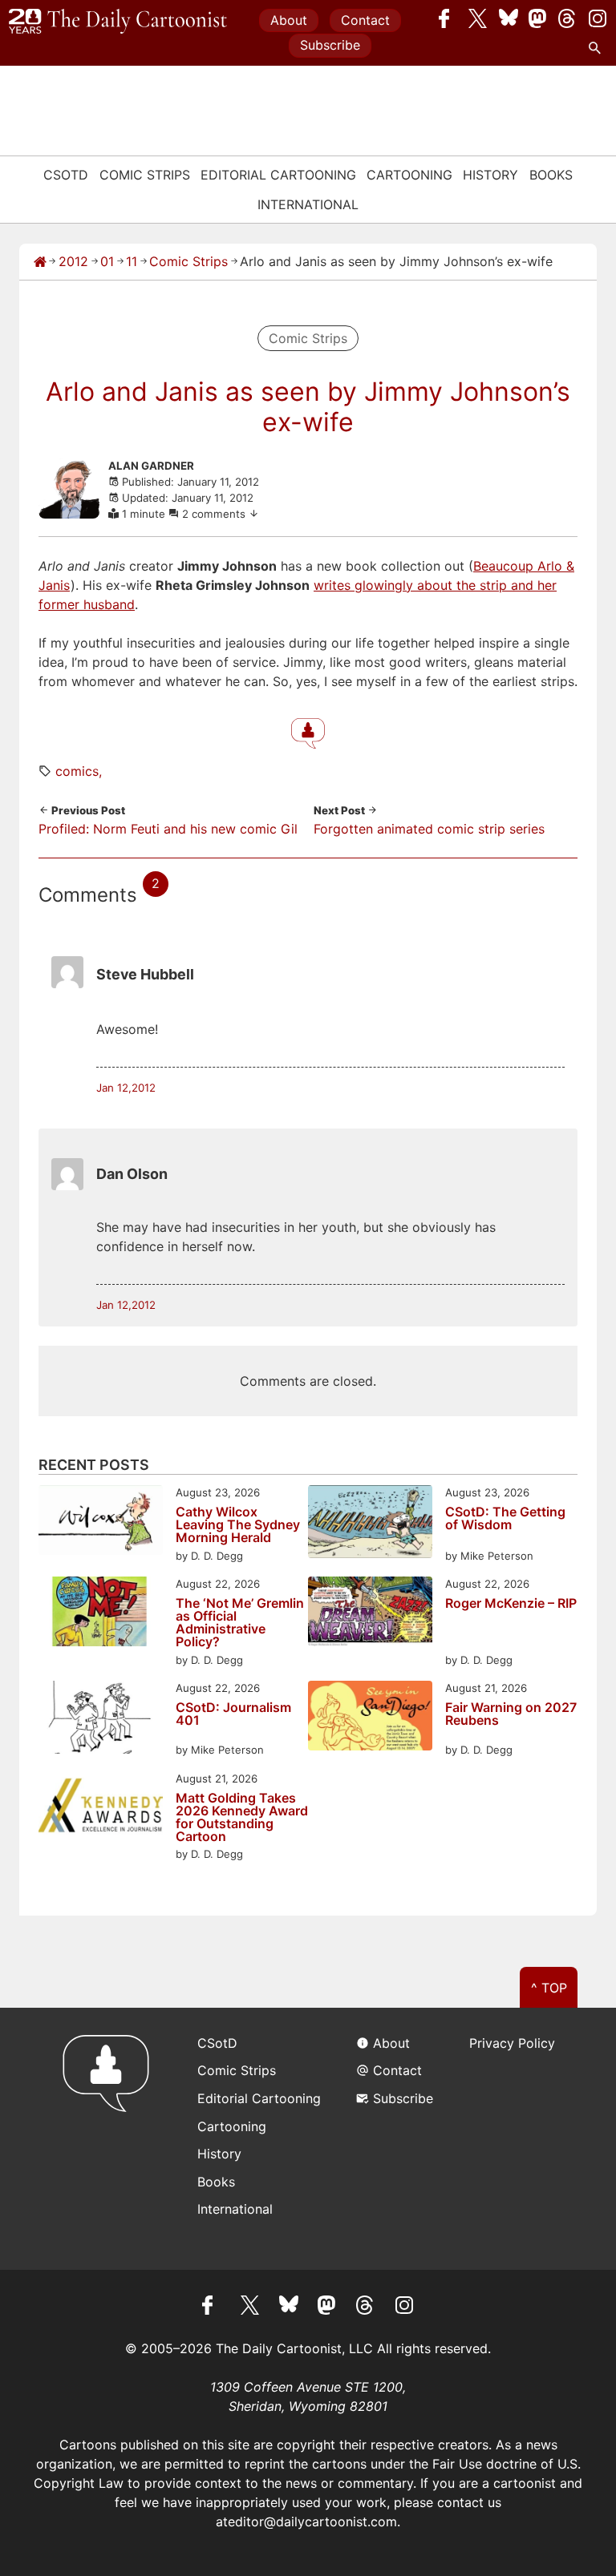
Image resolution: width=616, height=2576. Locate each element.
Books (551, 175)
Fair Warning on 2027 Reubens (511, 1714)
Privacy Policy (512, 2043)
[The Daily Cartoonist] (118, 22)
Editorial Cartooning (278, 175)
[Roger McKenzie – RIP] (370, 1614)
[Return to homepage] (111, 2139)
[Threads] (568, 18)
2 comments (215, 514)
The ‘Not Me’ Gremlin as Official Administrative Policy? (240, 1622)
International (308, 204)
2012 (73, 261)
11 (132, 261)
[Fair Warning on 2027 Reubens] (370, 1718)
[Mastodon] (538, 18)
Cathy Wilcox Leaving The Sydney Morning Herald (238, 1524)
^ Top (549, 1988)
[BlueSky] (509, 18)
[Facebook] (448, 18)
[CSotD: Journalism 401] (101, 1720)
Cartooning (409, 175)
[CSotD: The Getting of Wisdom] (370, 1524)
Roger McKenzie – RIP (511, 1604)
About (289, 20)
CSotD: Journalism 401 (233, 1714)
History (490, 175)
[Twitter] (478, 18)
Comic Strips (145, 175)
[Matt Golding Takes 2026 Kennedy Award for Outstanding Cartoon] (101, 1809)
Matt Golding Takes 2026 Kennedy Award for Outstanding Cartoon (242, 1817)
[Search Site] (598, 48)
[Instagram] (598, 18)
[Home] (40, 261)
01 (107, 261)
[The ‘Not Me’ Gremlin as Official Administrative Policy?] (101, 1614)
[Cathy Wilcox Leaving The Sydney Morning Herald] (101, 1522)
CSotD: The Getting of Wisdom (505, 1519)
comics (77, 771)
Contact (365, 20)
